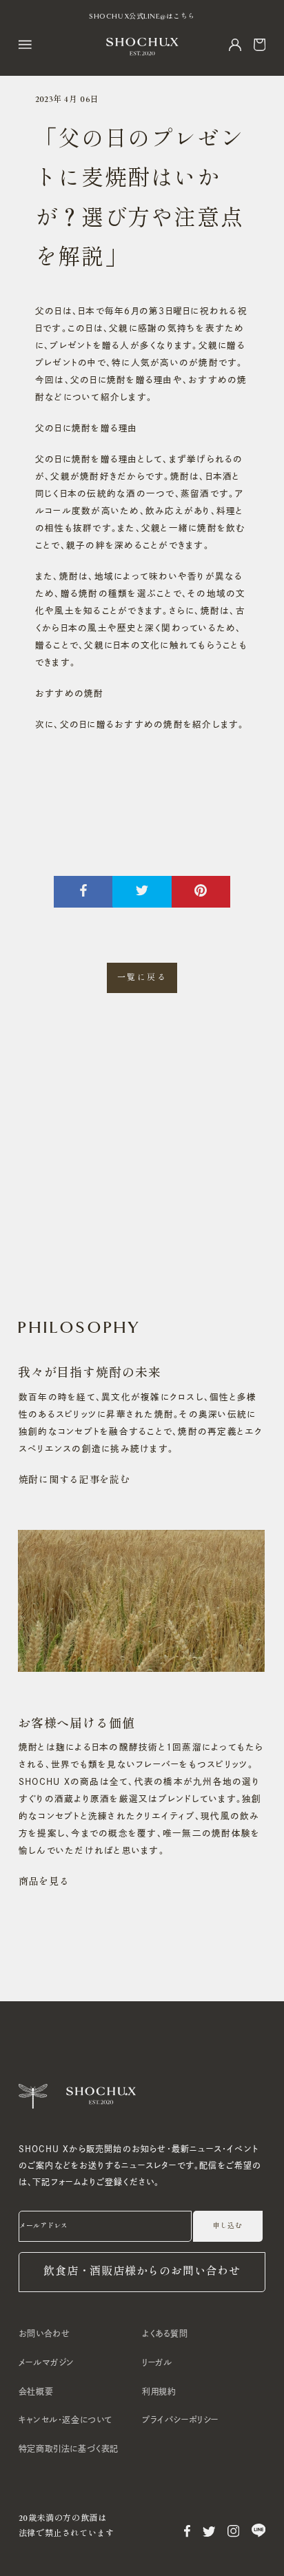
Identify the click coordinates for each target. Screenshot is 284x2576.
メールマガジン (47, 2362)
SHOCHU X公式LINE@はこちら (142, 17)
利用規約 (159, 2391)
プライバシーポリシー (180, 2420)
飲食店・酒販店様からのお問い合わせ (142, 2272)
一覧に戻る (142, 977)
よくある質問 (165, 2333)
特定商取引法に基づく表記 (69, 2449)
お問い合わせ (44, 2333)
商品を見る (44, 1882)
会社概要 (36, 2391)
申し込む (227, 2226)
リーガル (157, 2362)
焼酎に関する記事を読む (74, 1480)
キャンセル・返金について (65, 2420)
